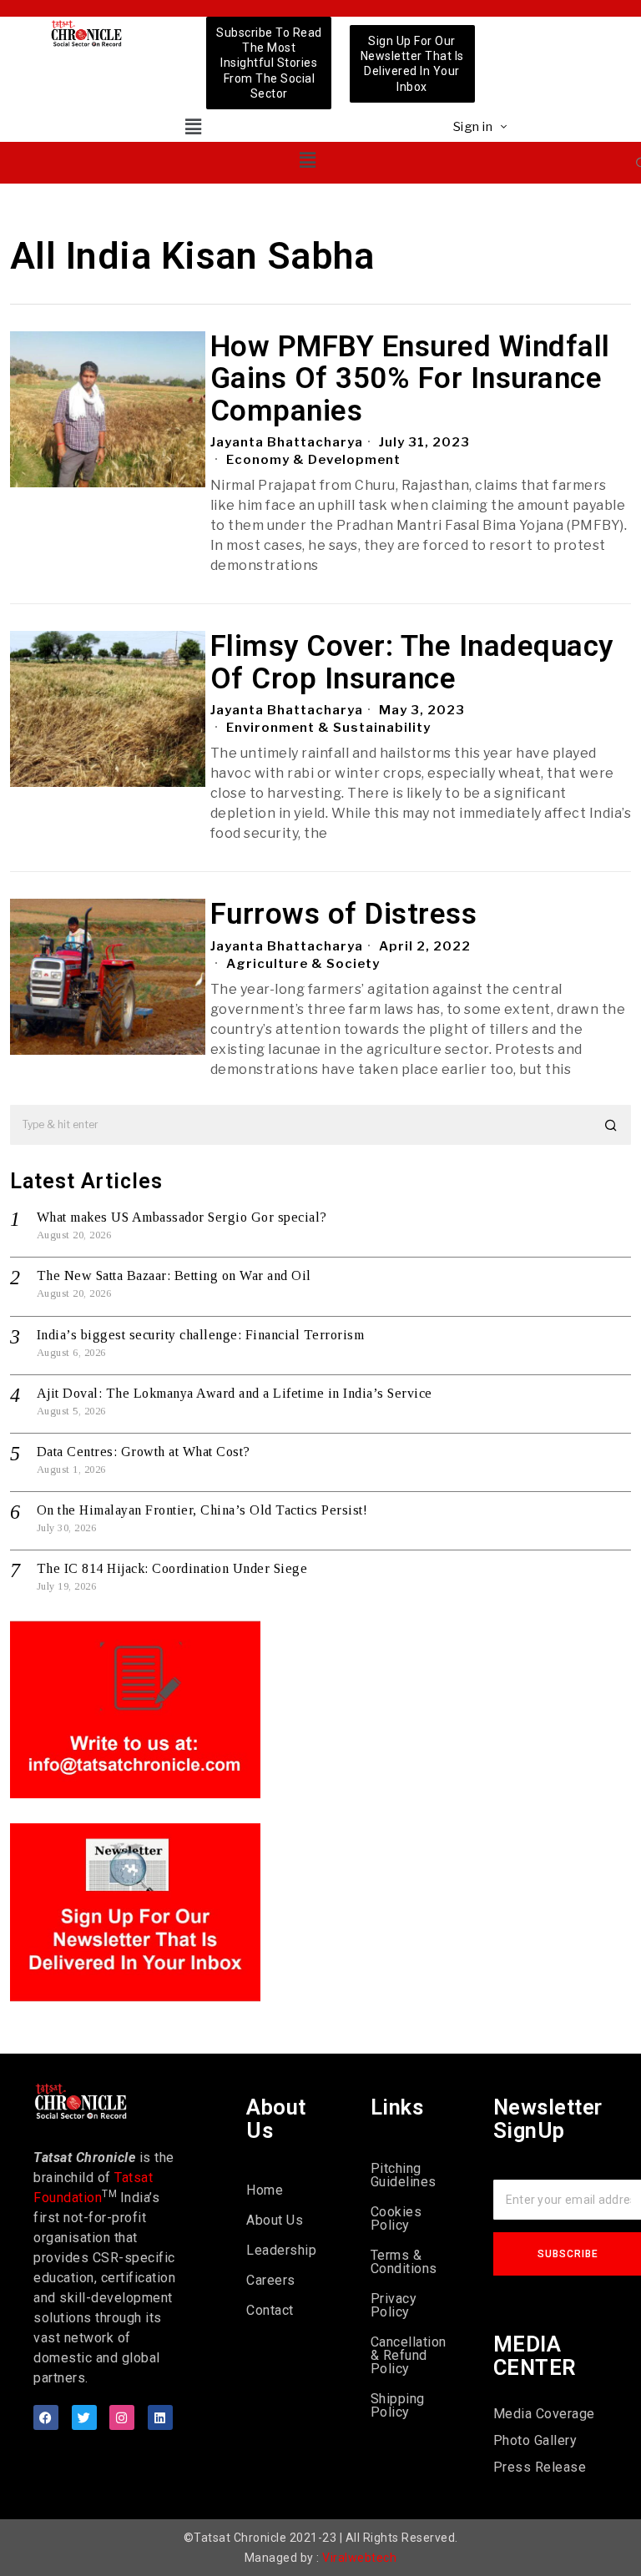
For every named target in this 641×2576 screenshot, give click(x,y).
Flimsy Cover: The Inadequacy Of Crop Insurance (412, 663)
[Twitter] (84, 2417)
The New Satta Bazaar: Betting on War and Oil (174, 1275)
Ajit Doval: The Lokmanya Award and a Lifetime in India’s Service (235, 1393)
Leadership (281, 2250)
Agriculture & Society (303, 964)
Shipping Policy (398, 2405)
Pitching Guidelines (404, 2175)
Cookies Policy (396, 2218)
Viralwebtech (359, 2558)
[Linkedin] (160, 2417)
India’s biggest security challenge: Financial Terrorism (201, 1335)
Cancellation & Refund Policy (407, 2355)
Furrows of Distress (344, 915)
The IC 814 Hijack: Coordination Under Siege (172, 1568)
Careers (271, 2280)
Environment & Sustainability (328, 728)
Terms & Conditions (404, 2262)
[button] (193, 126)
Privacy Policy (394, 2305)
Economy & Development (313, 460)
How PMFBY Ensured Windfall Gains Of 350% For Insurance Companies (410, 380)
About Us (275, 2220)
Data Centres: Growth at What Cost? (144, 1452)
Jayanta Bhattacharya (287, 442)
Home (265, 2190)
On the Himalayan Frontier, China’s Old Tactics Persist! (202, 1510)
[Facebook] (46, 2417)
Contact (270, 2310)
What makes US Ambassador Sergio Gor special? (182, 1217)
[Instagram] (122, 2417)
